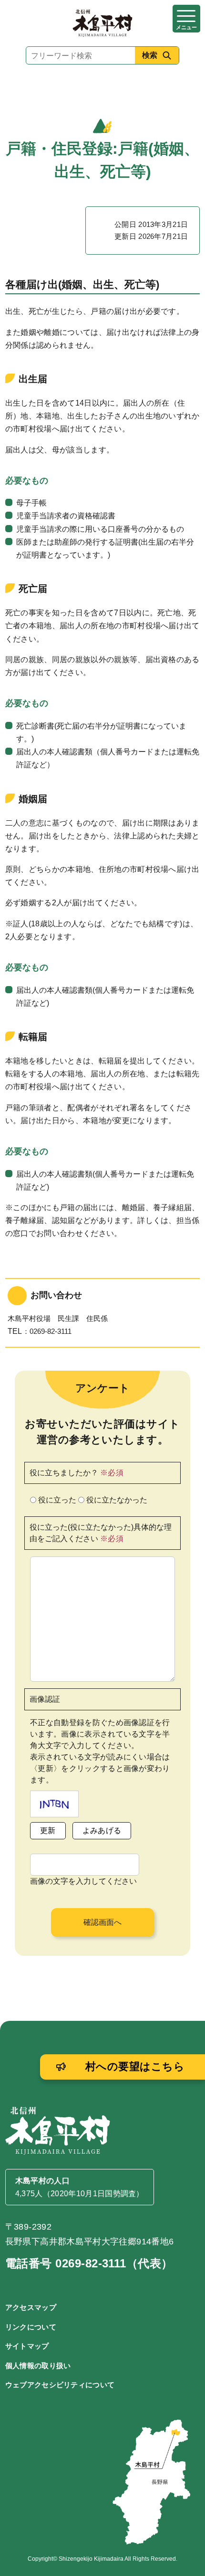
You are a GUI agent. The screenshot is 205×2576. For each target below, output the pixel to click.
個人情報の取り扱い (38, 2366)
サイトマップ (27, 2346)
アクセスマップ (31, 2307)
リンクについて (31, 2327)
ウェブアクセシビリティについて (60, 2385)
